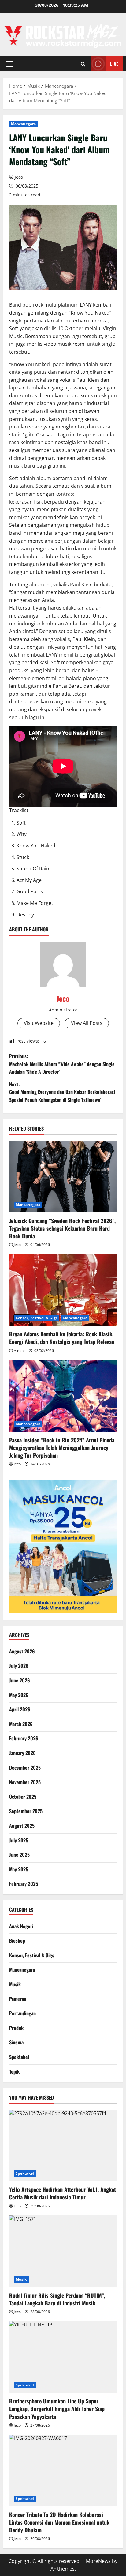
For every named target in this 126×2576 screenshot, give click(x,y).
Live (114, 64)
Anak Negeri (21, 1926)
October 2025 (23, 1797)
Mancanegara (23, 124)
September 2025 (26, 1811)
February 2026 (24, 1738)
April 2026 (20, 1709)
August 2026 (22, 1651)
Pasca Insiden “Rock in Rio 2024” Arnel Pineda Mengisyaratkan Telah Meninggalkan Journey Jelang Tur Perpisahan (62, 1448)
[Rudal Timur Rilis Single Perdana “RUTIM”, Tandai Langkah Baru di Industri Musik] (63, 2251)
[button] (10, 64)
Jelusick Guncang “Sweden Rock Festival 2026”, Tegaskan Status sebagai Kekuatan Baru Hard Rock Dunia (62, 1228)
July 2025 (19, 1840)
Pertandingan (22, 2013)
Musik (15, 1984)
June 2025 (19, 1855)
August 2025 (22, 1826)
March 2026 (21, 1724)
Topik (14, 2071)
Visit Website (39, 1023)
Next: (62, 1092)
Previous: (62, 1064)
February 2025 (24, 1884)
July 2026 (19, 1666)
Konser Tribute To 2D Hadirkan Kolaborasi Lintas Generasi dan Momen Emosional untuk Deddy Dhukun (59, 2522)
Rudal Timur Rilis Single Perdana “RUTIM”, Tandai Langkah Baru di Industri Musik (57, 2299)
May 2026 (19, 1695)
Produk (16, 2028)
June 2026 (20, 1680)
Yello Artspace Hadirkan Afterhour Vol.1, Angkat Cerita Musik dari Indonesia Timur (63, 2193)
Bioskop (17, 1940)
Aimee (19, 1351)
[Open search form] (83, 64)
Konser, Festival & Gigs (37, 1318)
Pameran (18, 1999)
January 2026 (22, 1753)
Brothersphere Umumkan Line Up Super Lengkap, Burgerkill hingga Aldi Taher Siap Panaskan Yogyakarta (57, 2409)
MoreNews (98, 2561)
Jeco (19, 177)
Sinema (16, 2042)
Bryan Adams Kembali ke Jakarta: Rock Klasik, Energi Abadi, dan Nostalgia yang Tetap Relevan (62, 1338)
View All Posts (87, 1023)
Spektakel (19, 2057)
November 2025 (25, 1782)
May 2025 (19, 1869)
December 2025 (25, 1768)
